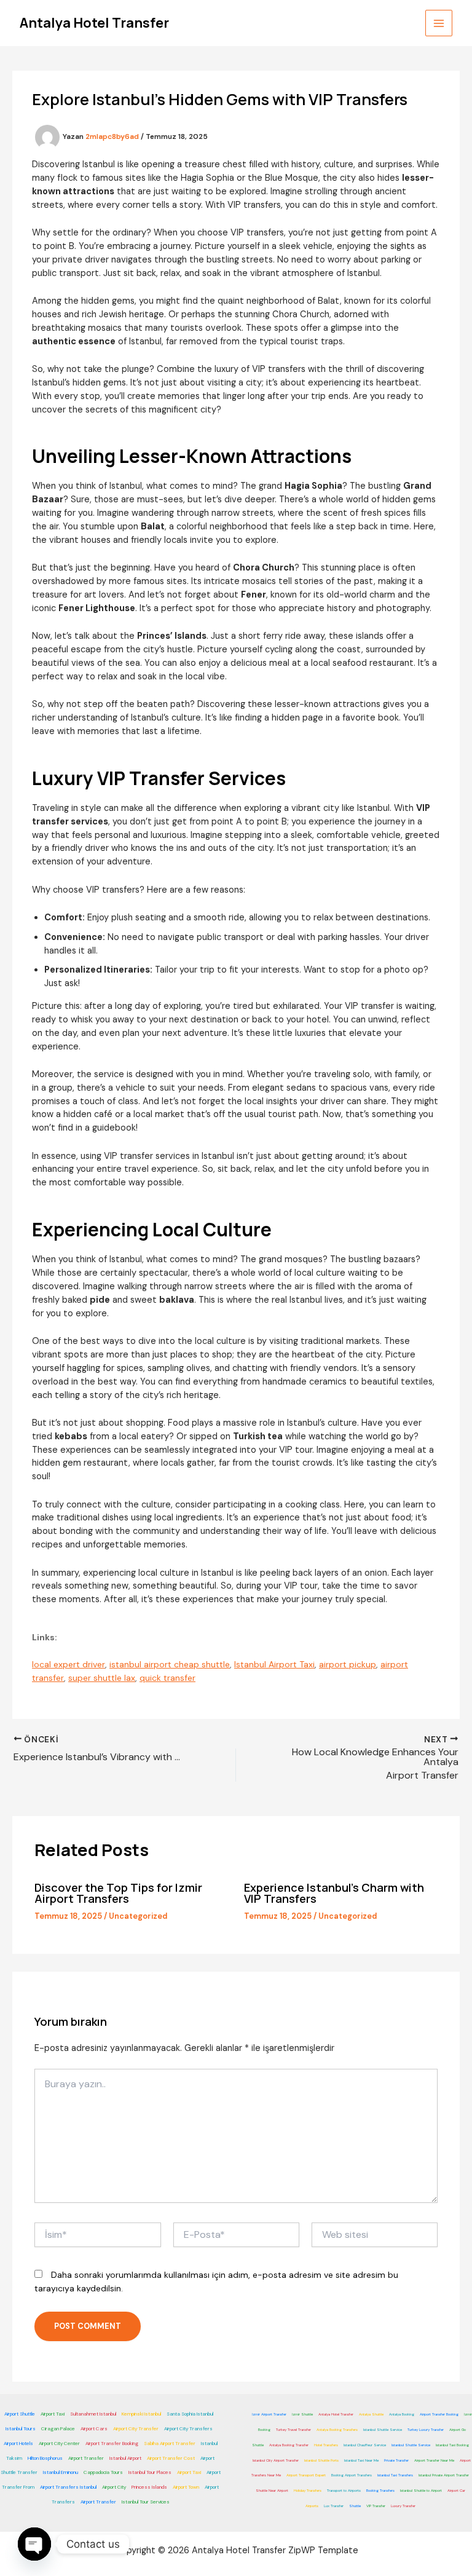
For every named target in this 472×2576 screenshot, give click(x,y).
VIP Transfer (376, 2506)
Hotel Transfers (326, 2445)
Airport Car (456, 2491)
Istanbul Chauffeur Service (365, 2445)
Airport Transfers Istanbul (68, 2487)
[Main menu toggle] (439, 23)
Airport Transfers (82, 1898)
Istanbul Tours (21, 2428)
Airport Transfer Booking (112, 2443)
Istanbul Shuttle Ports (321, 2460)
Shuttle (355, 2506)
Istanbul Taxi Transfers (395, 2475)
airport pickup (348, 1664)
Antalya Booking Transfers (337, 2430)
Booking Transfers (380, 2491)
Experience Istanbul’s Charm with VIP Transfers (334, 1893)
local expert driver (69, 1664)
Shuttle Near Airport (272, 2491)
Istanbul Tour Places (150, 2472)
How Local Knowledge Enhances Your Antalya (375, 1757)
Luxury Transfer (403, 2506)
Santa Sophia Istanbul (190, 2414)
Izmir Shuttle (302, 2414)
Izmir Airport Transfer (269, 2414)
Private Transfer (396, 2460)
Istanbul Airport (125, 2458)
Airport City (114, 2487)
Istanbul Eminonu (61, 2472)
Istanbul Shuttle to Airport (421, 2491)
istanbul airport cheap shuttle (170, 1664)
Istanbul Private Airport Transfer (444, 2475)
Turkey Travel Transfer (293, 2430)
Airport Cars (94, 2428)
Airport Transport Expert (306, 2475)
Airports (312, 2506)
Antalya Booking (402, 2414)
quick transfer (167, 1678)
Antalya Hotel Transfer (94, 23)
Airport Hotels (18, 2443)
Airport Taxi (53, 2414)
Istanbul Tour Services (146, 2502)
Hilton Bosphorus (45, 2458)
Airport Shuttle (20, 2414)
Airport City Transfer (136, 2428)
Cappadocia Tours (103, 2472)
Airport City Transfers (188, 2428)
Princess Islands (149, 2487)
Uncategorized (138, 1916)
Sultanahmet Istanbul (93, 2414)
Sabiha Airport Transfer (170, 2443)
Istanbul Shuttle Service (383, 2430)
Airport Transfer (422, 1776)
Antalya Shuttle (371, 2414)
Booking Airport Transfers (352, 2475)
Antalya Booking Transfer (289, 2445)
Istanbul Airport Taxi (274, 1664)
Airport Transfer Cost (171, 2458)
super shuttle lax (102, 1678)
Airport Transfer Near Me (434, 2460)
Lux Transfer (334, 2506)
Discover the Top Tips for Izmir (118, 1887)
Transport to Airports (344, 2491)
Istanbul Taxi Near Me (361, 2460)
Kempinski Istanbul (141, 2414)
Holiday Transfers (308, 2491)
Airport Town (186, 2487)
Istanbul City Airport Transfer (276, 2460)
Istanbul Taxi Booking (452, 2445)
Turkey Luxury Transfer (426, 2430)
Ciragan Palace (58, 2428)
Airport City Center (59, 2443)
